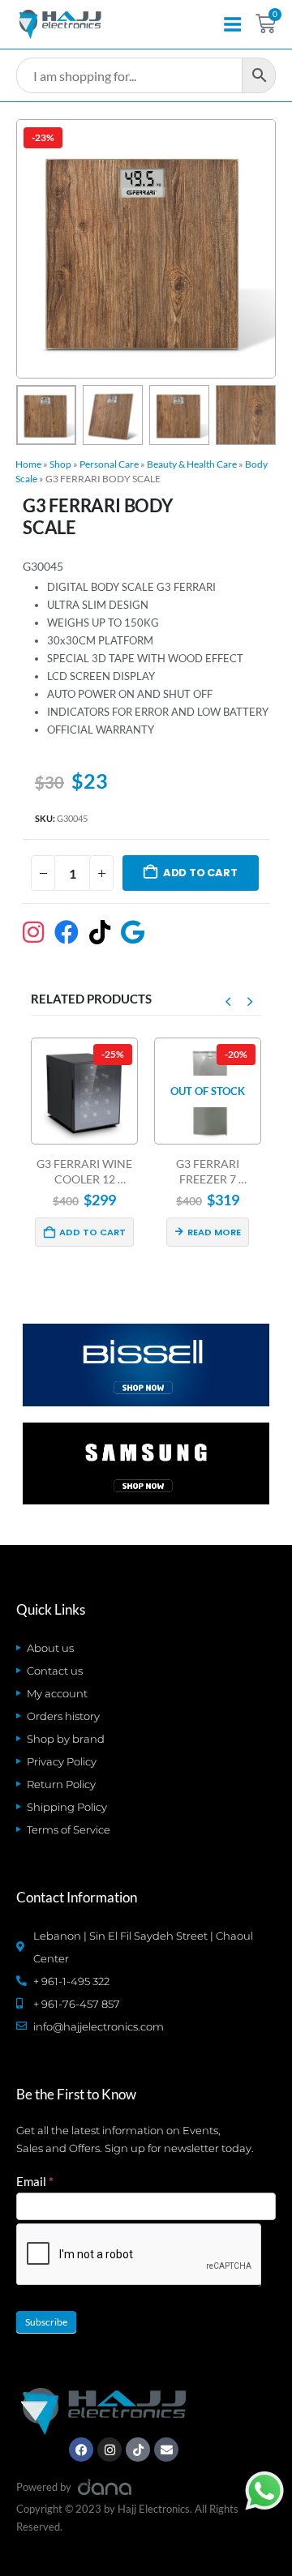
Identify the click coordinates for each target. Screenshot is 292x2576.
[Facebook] (81, 2450)
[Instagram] (109, 2450)
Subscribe (46, 2322)
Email (35, 2181)
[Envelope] (166, 2450)
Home (28, 464)
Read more (119, 1232)
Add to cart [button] (244, 1232)
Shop (60, 464)
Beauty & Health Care (192, 464)
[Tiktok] (138, 2450)
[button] (36, 249)
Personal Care (109, 464)
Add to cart (200, 873)
